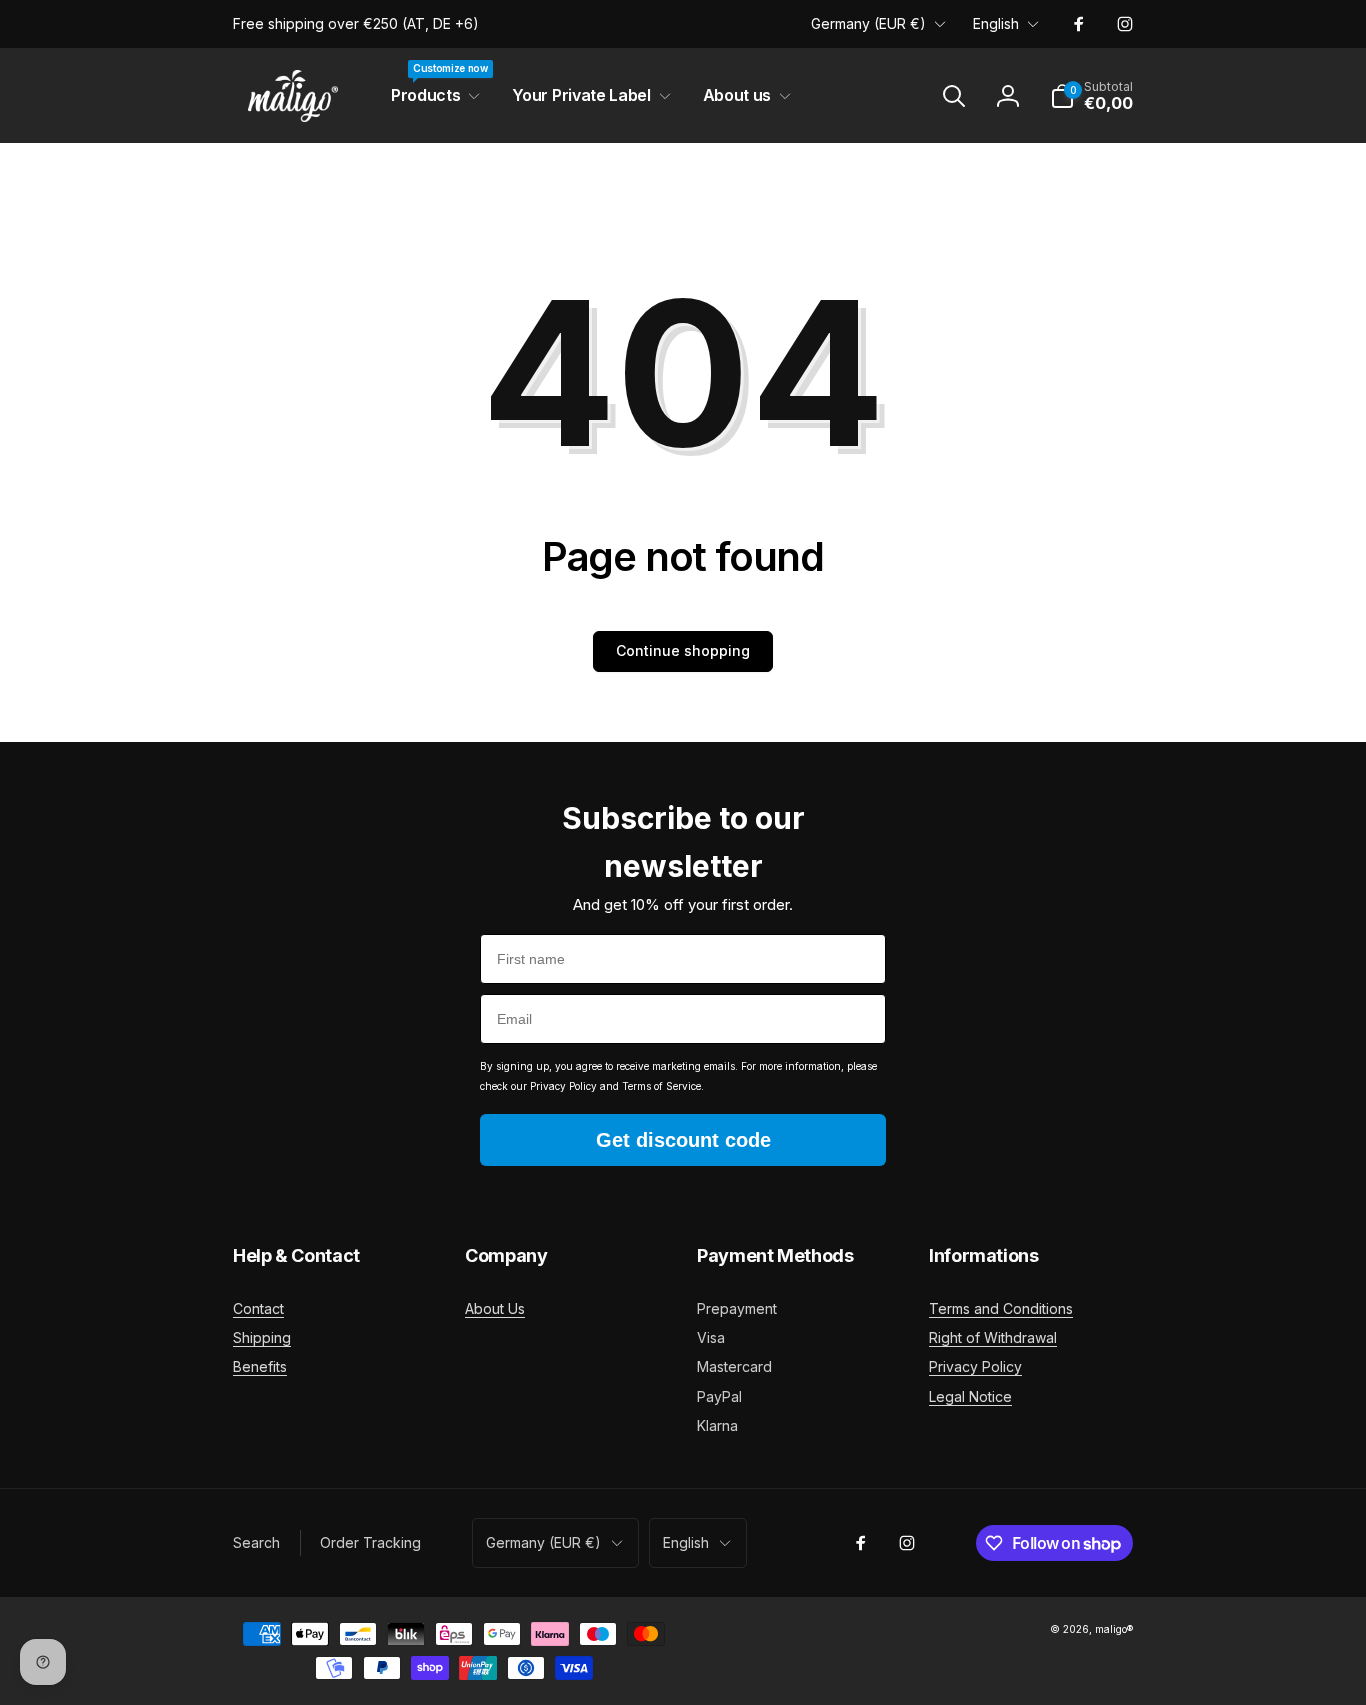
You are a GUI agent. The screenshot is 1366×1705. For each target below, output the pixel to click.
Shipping (262, 1337)
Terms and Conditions (1001, 1308)
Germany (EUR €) (868, 23)
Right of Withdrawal (993, 1337)
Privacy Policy (975, 1366)
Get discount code (683, 1140)
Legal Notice (970, 1396)
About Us (495, 1308)
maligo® (1114, 1629)
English (996, 23)
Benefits (260, 1366)
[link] (356, 24)
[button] (431, 95)
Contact (258, 1308)
